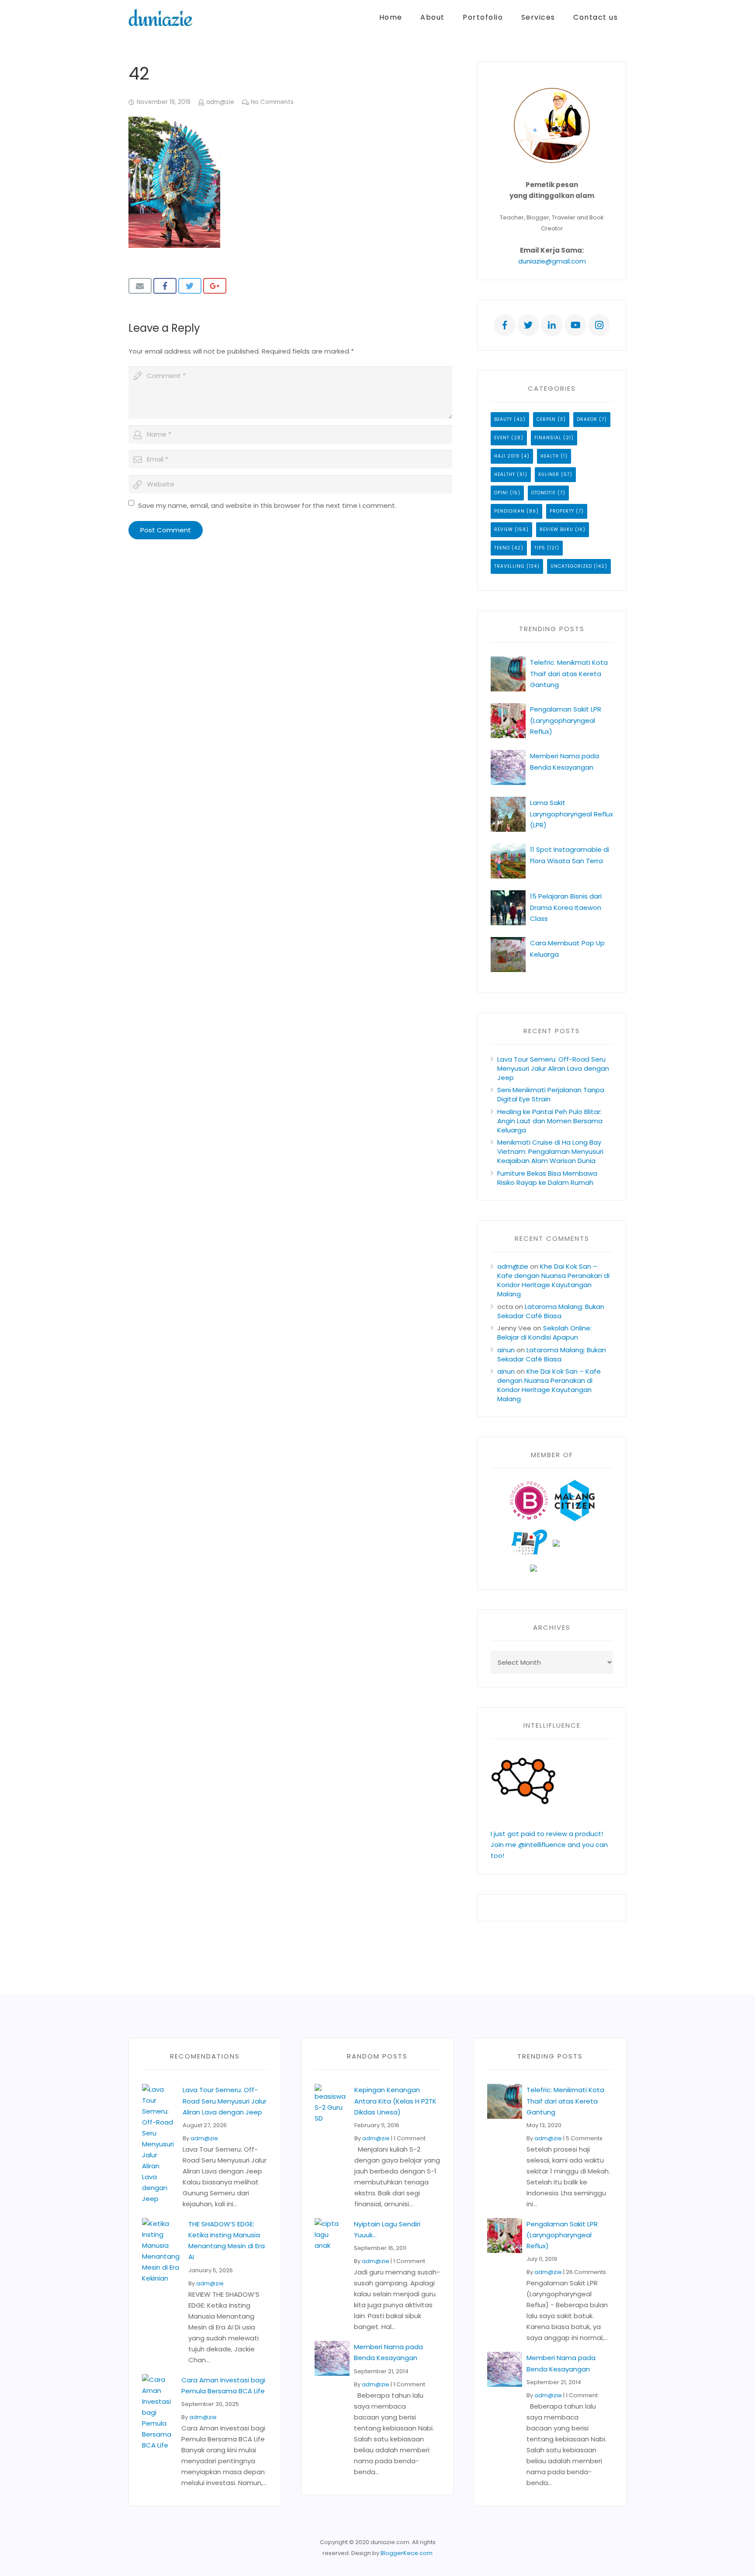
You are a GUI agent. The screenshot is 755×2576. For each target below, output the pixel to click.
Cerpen (546, 419)
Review (504, 529)
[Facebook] (505, 325)
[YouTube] (575, 325)
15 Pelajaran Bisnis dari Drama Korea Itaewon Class (566, 907)
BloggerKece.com (407, 2553)
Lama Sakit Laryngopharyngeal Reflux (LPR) (571, 814)
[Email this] (140, 286)
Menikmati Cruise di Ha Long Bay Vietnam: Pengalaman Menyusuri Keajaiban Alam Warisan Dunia (550, 1151)
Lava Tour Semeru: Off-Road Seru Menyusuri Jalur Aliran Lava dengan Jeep (553, 1068)
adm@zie (220, 102)
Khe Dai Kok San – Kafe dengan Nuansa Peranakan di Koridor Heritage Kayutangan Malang (553, 1280)
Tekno (502, 548)
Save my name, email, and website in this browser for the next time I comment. (267, 505)
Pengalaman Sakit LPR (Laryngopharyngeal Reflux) (566, 720)
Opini (501, 493)
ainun (506, 1350)
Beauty (503, 419)
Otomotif (544, 493)
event (502, 438)
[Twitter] (528, 325)
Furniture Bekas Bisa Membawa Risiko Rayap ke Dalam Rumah (547, 1178)
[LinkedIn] (552, 325)
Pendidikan (509, 511)
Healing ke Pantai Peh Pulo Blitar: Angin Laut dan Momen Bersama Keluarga (550, 1121)
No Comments (272, 102)
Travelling (509, 566)
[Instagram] (599, 325)
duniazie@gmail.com (552, 261)
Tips (540, 548)
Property (562, 511)
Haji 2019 (507, 456)
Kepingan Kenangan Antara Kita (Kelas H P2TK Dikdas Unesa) (395, 2101)
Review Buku (556, 529)
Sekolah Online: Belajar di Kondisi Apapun (544, 1333)
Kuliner (549, 474)
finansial (548, 438)
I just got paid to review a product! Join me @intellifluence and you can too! (549, 1845)
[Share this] (165, 286)
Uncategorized (571, 566)
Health (550, 456)
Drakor (587, 419)
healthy (505, 474)
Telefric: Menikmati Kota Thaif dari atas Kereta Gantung (569, 673)
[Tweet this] (190, 286)
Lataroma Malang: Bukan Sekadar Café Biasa (551, 1311)
